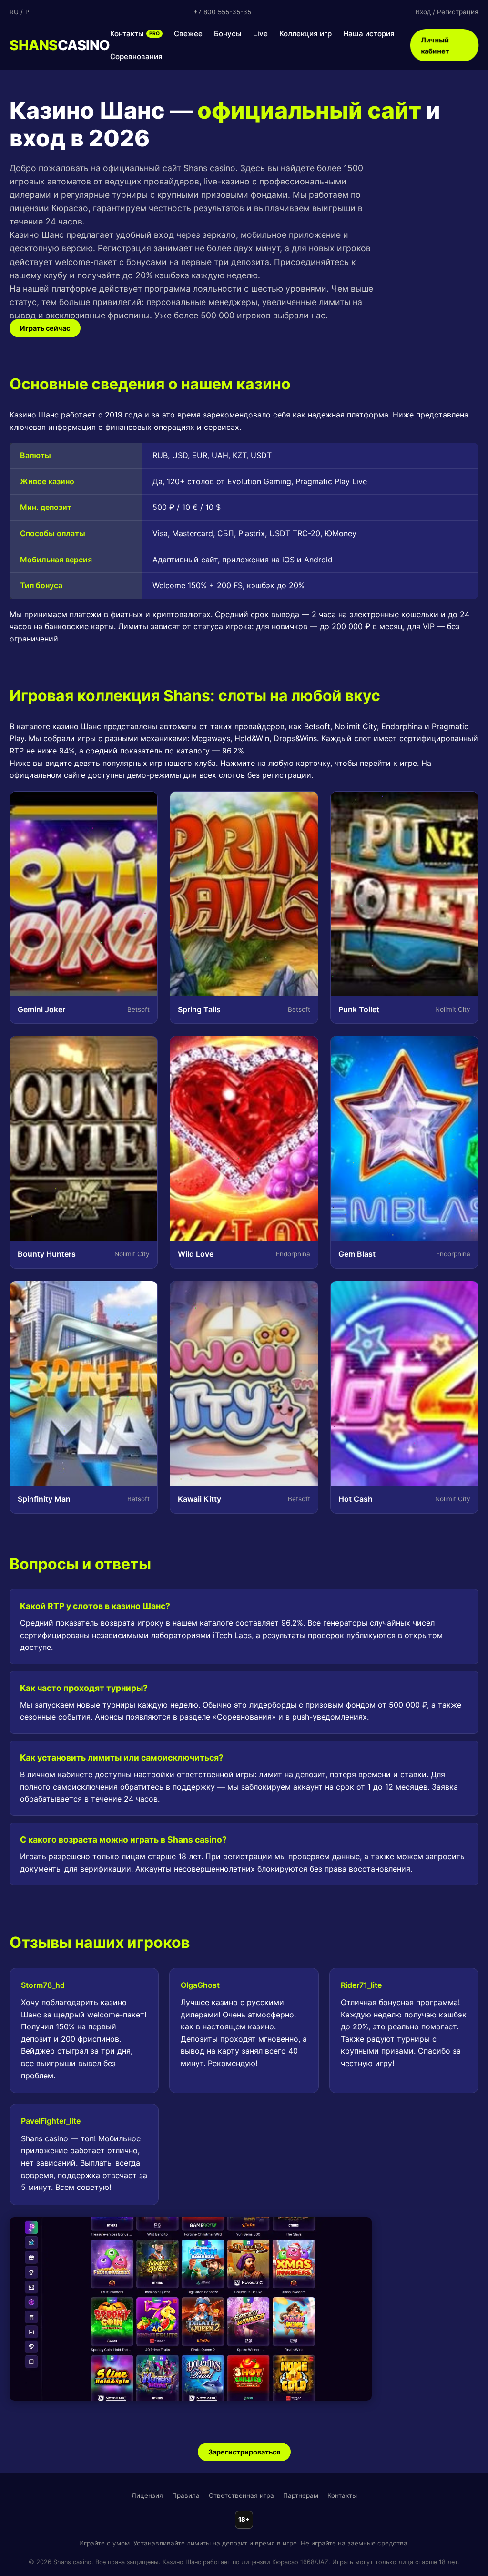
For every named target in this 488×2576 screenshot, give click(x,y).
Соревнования (136, 56)
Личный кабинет (435, 45)
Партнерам (301, 2495)
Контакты (135, 34)
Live (260, 34)
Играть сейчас (45, 328)
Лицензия (147, 2495)
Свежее (188, 34)
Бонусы (228, 34)
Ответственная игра (241, 2495)
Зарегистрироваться (244, 2452)
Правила (186, 2495)
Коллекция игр (305, 34)
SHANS (60, 45)
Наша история (369, 34)
